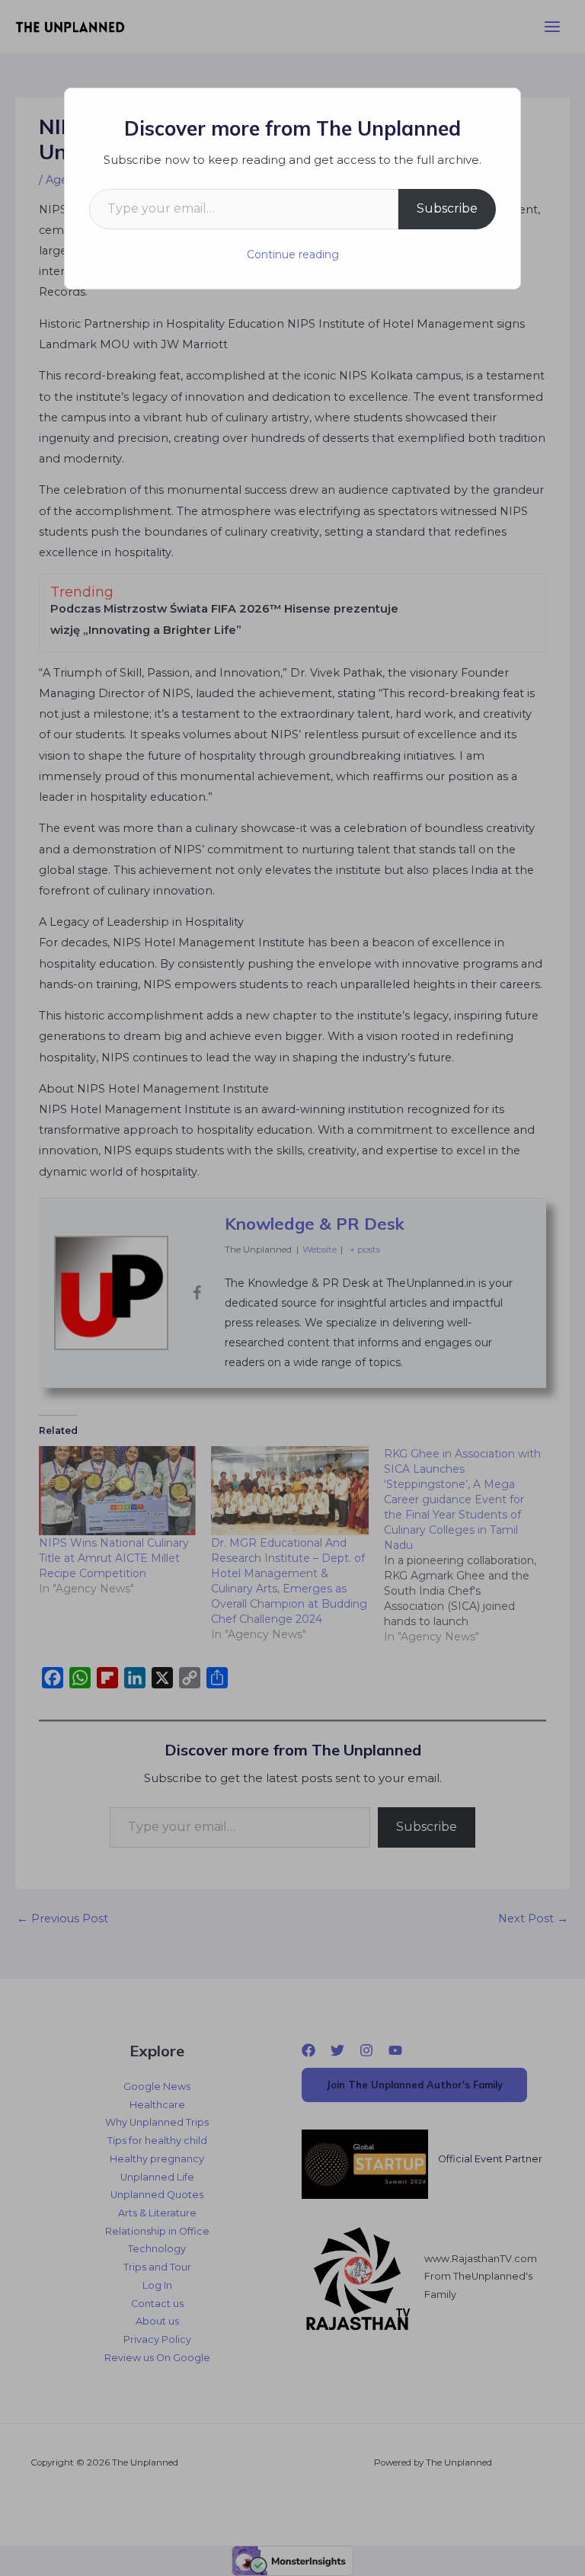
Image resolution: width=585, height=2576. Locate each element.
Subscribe (447, 208)
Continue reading (293, 254)
